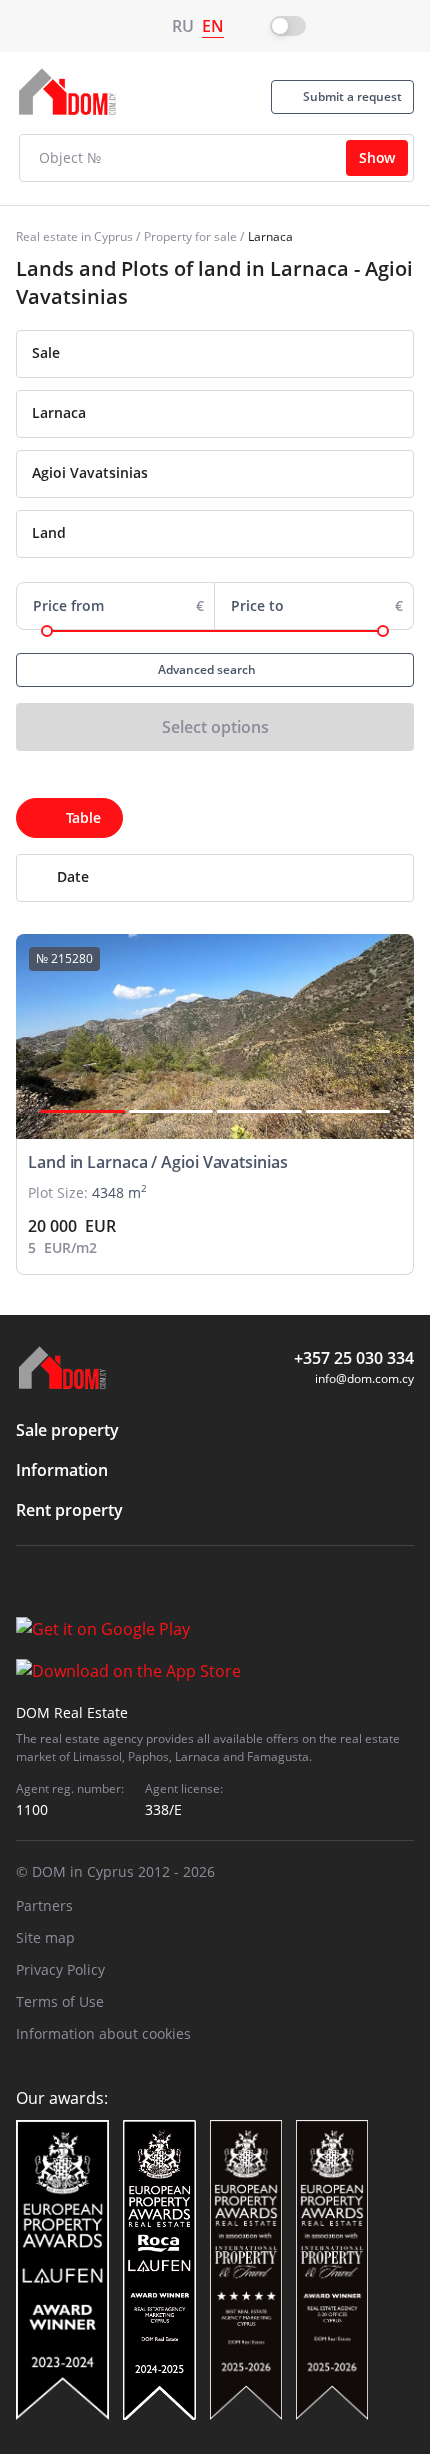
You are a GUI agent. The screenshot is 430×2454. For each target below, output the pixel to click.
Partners (44, 1905)
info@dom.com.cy (364, 1378)
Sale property (67, 1430)
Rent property (69, 1510)
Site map (45, 1937)
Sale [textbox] (46, 352)
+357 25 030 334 (354, 1358)
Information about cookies (103, 2033)
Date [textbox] (73, 876)
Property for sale (190, 236)
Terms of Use (60, 2001)
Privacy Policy (60, 1969)
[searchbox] (234, 413)
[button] (82, 1111)
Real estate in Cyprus (74, 236)
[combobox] (215, 354)
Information (62, 1470)
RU (183, 26)
